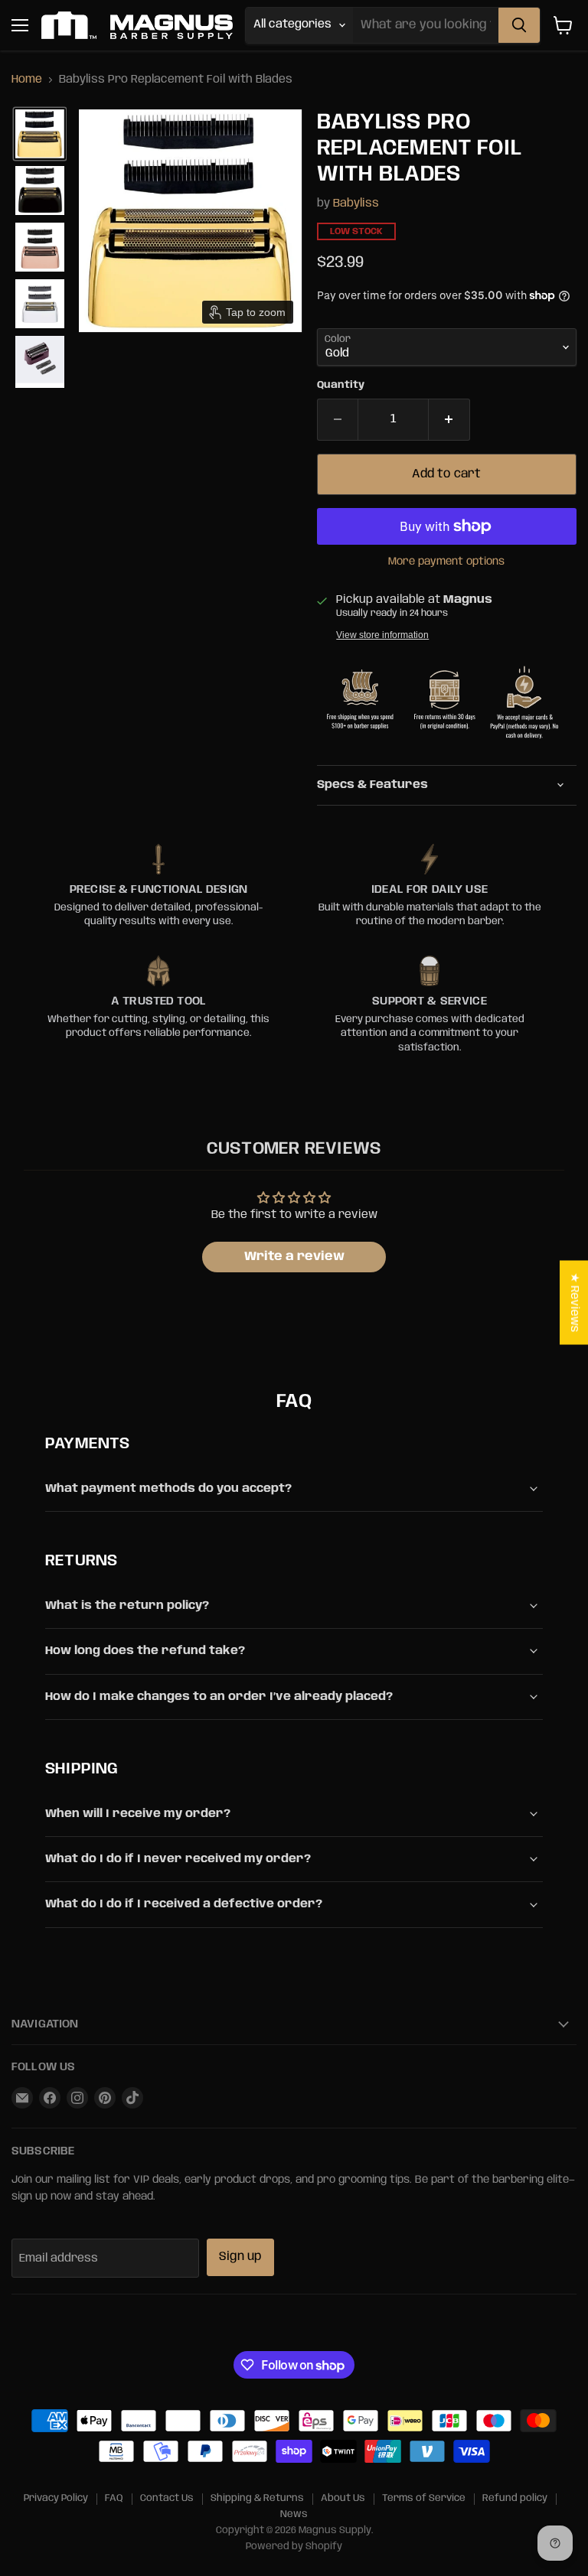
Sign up (240, 2257)
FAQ (114, 2498)
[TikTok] (132, 2098)
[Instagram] (77, 2098)
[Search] (519, 25)
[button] (40, 134)
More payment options (446, 562)
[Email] (22, 2098)
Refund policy (515, 2498)
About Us (343, 2498)
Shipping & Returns (257, 2498)
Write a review (294, 1257)
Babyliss (356, 204)
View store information (382, 635)
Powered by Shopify (294, 2547)
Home (27, 80)
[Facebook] (50, 2098)
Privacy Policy (56, 2498)
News (294, 2514)
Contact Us (167, 2498)
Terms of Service (424, 2498)
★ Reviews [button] (574, 1302)
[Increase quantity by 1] (449, 419)
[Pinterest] (105, 2098)
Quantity (341, 385)
